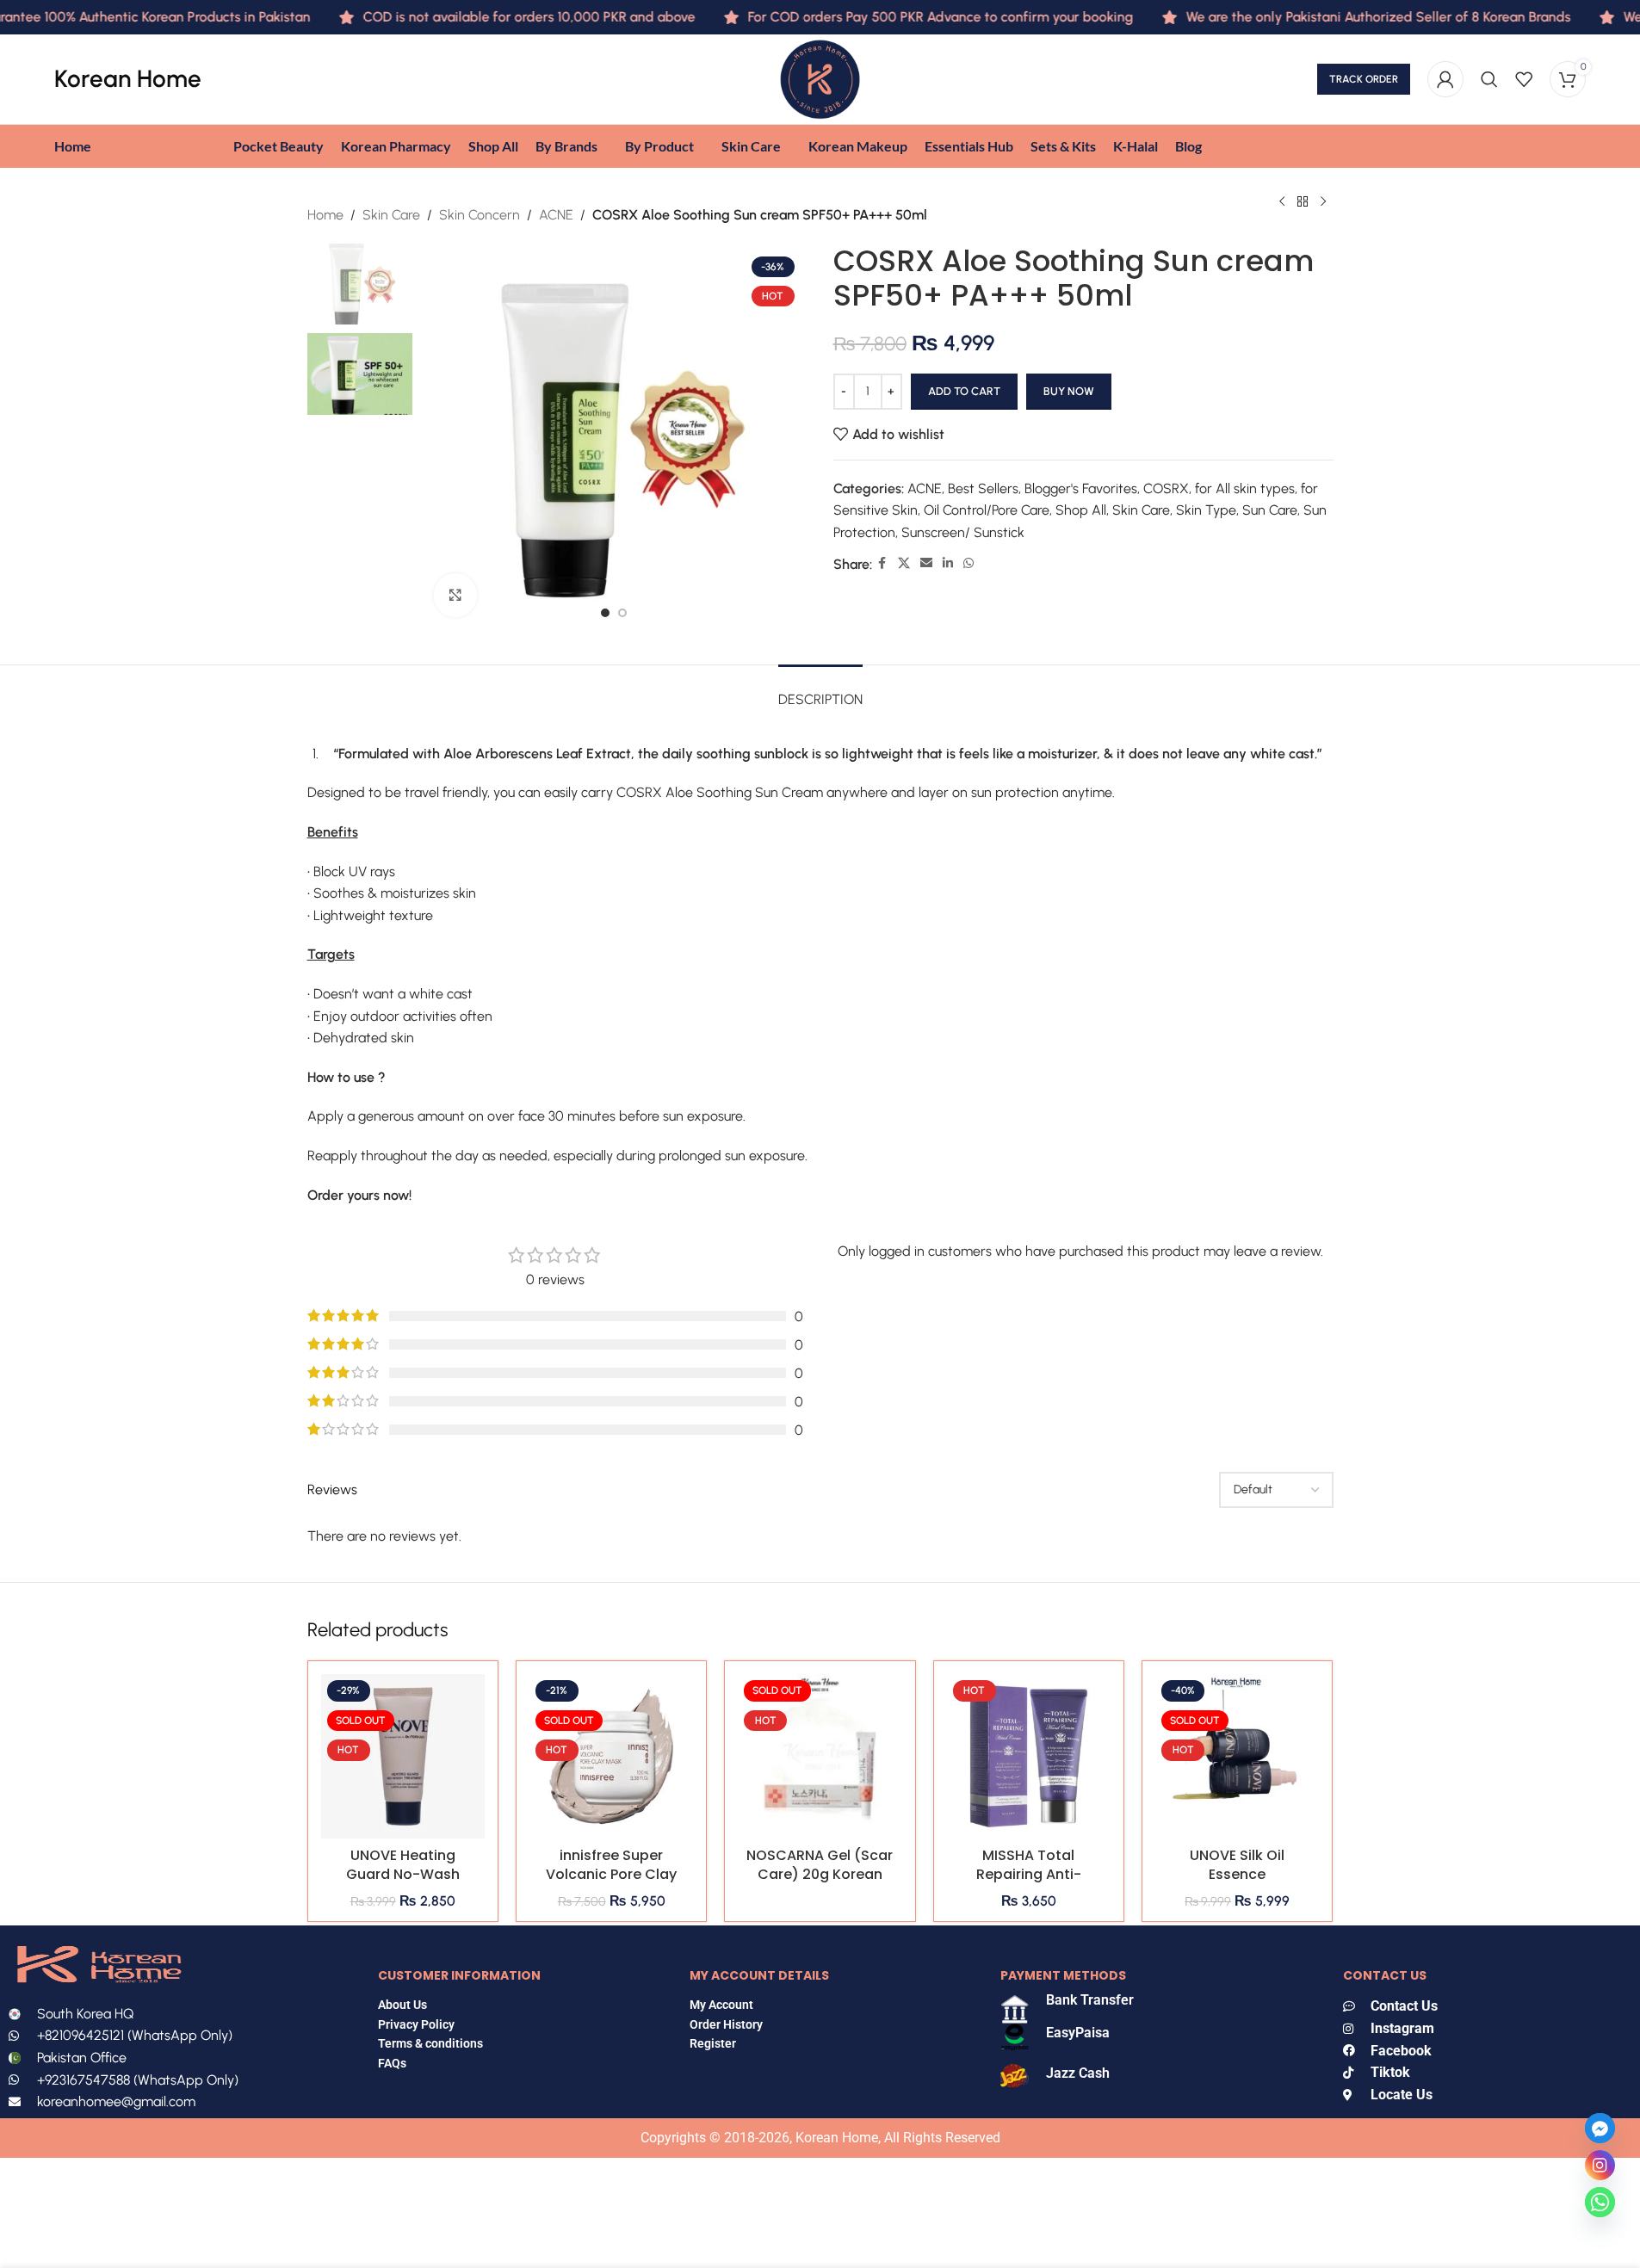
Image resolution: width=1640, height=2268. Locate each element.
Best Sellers (983, 488)
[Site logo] (820, 78)
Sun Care (1270, 510)
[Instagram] (1600, 2165)
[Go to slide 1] (605, 613)
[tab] (820, 691)
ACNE (556, 215)
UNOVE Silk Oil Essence (1237, 1865)
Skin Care (391, 215)
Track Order (1364, 79)
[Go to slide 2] (622, 613)
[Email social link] (926, 564)
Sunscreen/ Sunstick (963, 532)
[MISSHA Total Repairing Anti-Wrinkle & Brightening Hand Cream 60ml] (1029, 1756)
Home (325, 215)
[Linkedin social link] (948, 564)
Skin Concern (480, 215)
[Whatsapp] (1600, 2202)
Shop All (1081, 510)
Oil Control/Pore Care (987, 510)
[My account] (1445, 79)
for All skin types (1245, 488)
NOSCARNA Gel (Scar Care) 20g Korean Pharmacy (820, 1875)
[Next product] (1323, 202)
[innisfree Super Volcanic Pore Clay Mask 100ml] (611, 1756)
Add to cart (964, 391)
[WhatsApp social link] (969, 564)
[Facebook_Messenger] (1600, 2128)
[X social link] (904, 564)
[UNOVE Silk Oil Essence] (1237, 1756)
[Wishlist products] (1524, 79)
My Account (721, 2005)
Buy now (1069, 391)
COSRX (1166, 488)
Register (713, 2043)
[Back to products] (1303, 202)
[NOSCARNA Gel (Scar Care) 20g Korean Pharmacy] (820, 1756)
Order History (726, 2024)
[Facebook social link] (882, 564)
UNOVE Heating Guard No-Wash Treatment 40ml (403, 1875)
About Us (402, 2005)
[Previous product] (1282, 202)
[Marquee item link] (1343, 17)
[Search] (1489, 79)
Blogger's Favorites (1081, 488)
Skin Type (1206, 510)
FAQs (393, 2063)
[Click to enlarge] (455, 595)
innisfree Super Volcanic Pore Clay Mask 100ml (611, 1875)
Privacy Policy (416, 2024)
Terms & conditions (430, 2043)
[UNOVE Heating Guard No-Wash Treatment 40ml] (403, 1756)
